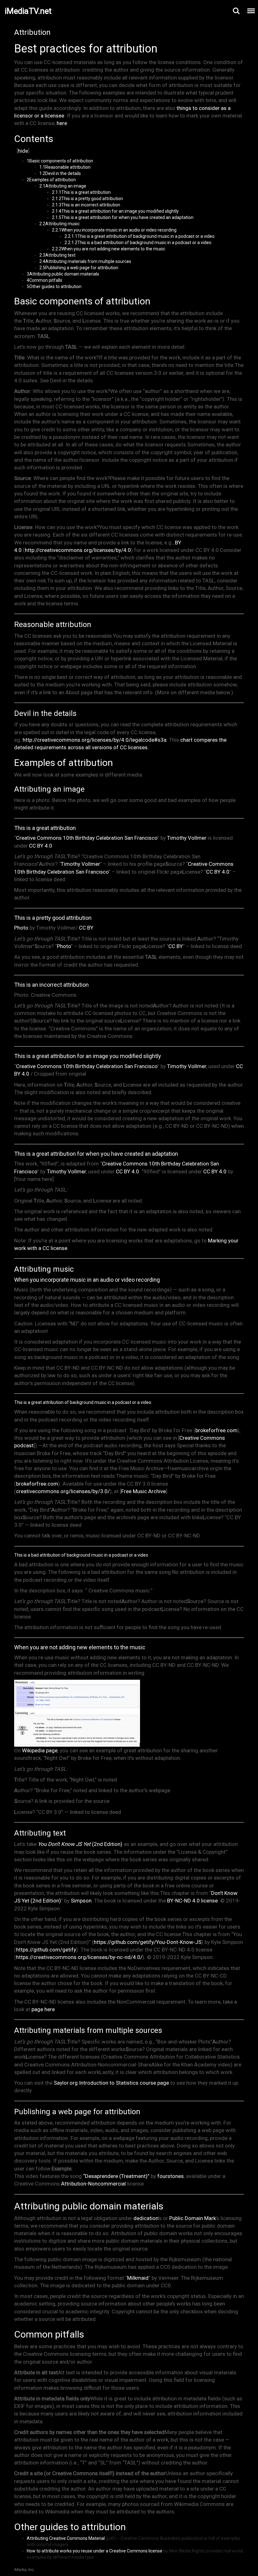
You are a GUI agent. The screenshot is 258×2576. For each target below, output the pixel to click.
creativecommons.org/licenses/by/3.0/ (63, 1491)
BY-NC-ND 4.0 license (192, 1901)
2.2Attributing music (59, 224)
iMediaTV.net (28, 11)
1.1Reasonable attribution (65, 167)
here (62, 123)
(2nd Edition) (80, 1844)
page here (43, 2009)
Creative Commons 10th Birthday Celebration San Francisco (87, 838)
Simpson (81, 1901)
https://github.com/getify (46, 1950)
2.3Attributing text (57, 255)
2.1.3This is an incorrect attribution (86, 205)
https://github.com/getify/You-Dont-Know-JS (148, 1942)
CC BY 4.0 (41, 846)
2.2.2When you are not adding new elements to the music (109, 249)
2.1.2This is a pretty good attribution (87, 199)
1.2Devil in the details (60, 173)
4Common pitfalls (45, 280)
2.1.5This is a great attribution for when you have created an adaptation (123, 217)
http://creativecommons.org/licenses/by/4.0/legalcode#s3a (95, 740)
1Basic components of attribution (60, 161)
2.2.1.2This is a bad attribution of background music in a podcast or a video (138, 243)
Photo (21, 928)
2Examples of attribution (51, 180)
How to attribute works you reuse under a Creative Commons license (95, 2551)
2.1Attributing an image (63, 186)
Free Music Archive (143, 1491)
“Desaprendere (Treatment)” (116, 2176)
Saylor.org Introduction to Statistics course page (111, 2083)
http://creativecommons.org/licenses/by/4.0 (78, 550)
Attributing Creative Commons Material (66, 2538)
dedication (146, 2218)
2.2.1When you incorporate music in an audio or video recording (114, 230)
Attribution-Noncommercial (93, 2184)
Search (236, 11)
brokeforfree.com (216, 1430)
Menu (251, 11)
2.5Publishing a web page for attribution (79, 268)
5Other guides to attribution (54, 287)
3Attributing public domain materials (63, 274)
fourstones (171, 2176)
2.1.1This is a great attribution (81, 192)
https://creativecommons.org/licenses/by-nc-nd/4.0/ (79, 1957)
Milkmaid (138, 2278)
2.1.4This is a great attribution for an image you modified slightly (115, 211)
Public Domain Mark (193, 2218)
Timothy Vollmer (187, 838)
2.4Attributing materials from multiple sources (85, 261)
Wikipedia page (40, 1750)
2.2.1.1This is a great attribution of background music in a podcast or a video (140, 236)
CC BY (86, 928)
